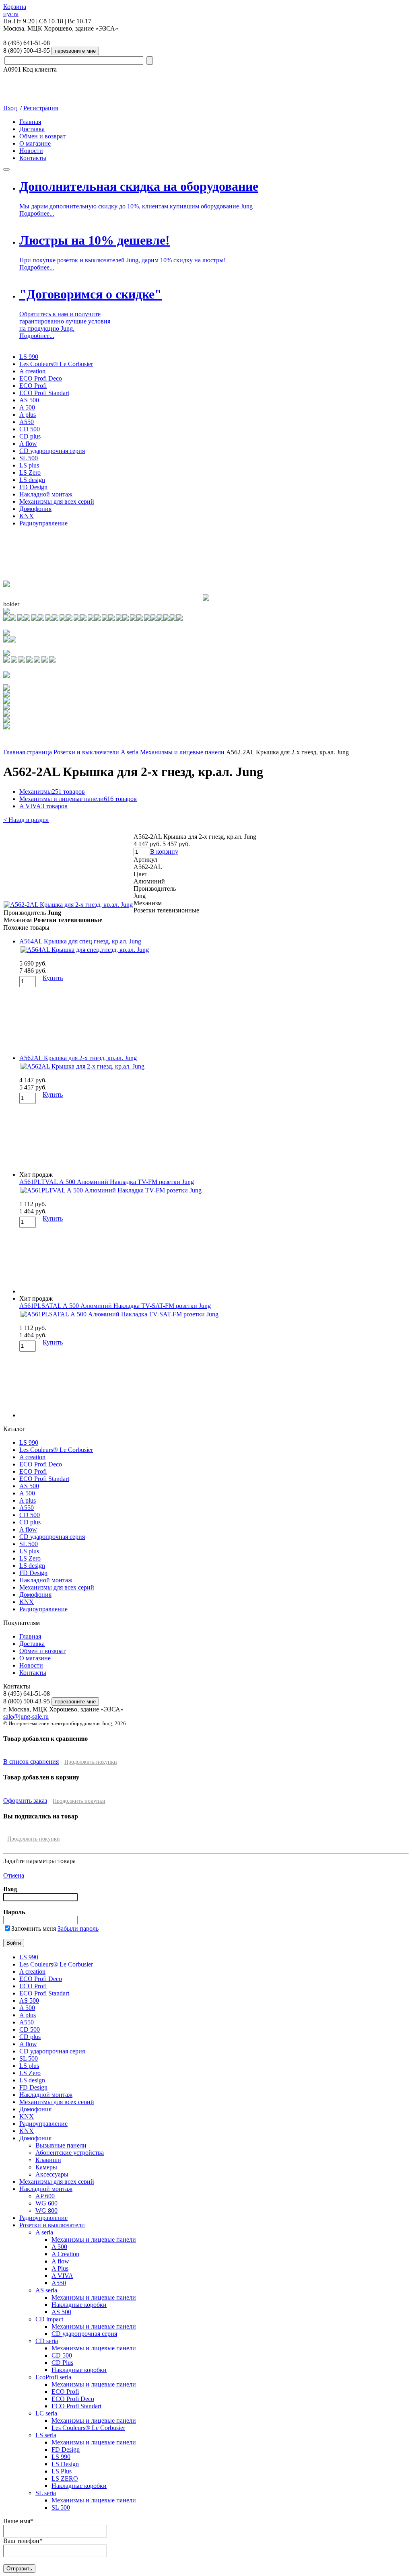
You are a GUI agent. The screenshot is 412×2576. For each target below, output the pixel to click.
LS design (32, 480)
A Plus (60, 2268)
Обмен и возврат (42, 136)
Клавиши (48, 2160)
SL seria (46, 2493)
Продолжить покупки (91, 1762)
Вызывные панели (61, 2145)
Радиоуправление (43, 523)
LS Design (65, 2464)
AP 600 (45, 2196)
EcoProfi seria (53, 2377)
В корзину (164, 851)
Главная (30, 122)
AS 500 (29, 400)
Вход (10, 108)
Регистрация (41, 108)
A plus (28, 415)
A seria (130, 752)
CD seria (47, 2341)
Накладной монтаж (46, 494)
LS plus (29, 465)
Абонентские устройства (70, 2153)
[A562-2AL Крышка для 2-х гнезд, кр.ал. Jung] (68, 905)
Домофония (35, 509)
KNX (27, 516)
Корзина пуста (15, 10)
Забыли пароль (78, 1928)
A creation (32, 371)
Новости (31, 151)
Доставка (32, 129)
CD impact (49, 2319)
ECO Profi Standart (44, 393)
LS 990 (29, 357)
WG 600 (46, 2203)
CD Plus (62, 2363)
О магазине (35, 143)
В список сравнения (31, 1762)
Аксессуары (52, 2174)
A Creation (65, 2254)
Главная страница (28, 752)
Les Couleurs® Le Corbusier (56, 364)
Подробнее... (37, 213)
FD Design (33, 487)
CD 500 (30, 429)
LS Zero (30, 473)
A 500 (27, 407)
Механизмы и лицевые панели (182, 752)
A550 (27, 422)
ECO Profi (33, 386)
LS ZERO (65, 2478)
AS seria (46, 2290)
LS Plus (62, 2471)
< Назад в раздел (26, 820)
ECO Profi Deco (41, 378)
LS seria (46, 2435)
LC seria (46, 2413)
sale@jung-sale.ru (26, 1716)
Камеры (46, 2167)
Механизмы (52, 792)
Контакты (33, 158)
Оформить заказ (25, 1801)
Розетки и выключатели (86, 752)
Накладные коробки (79, 2305)
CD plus (30, 436)
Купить (53, 978)
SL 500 (29, 458)
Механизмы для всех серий (57, 501)
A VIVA (43, 806)
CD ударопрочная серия (52, 451)
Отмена (14, 1875)
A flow (28, 444)
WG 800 (46, 2211)
